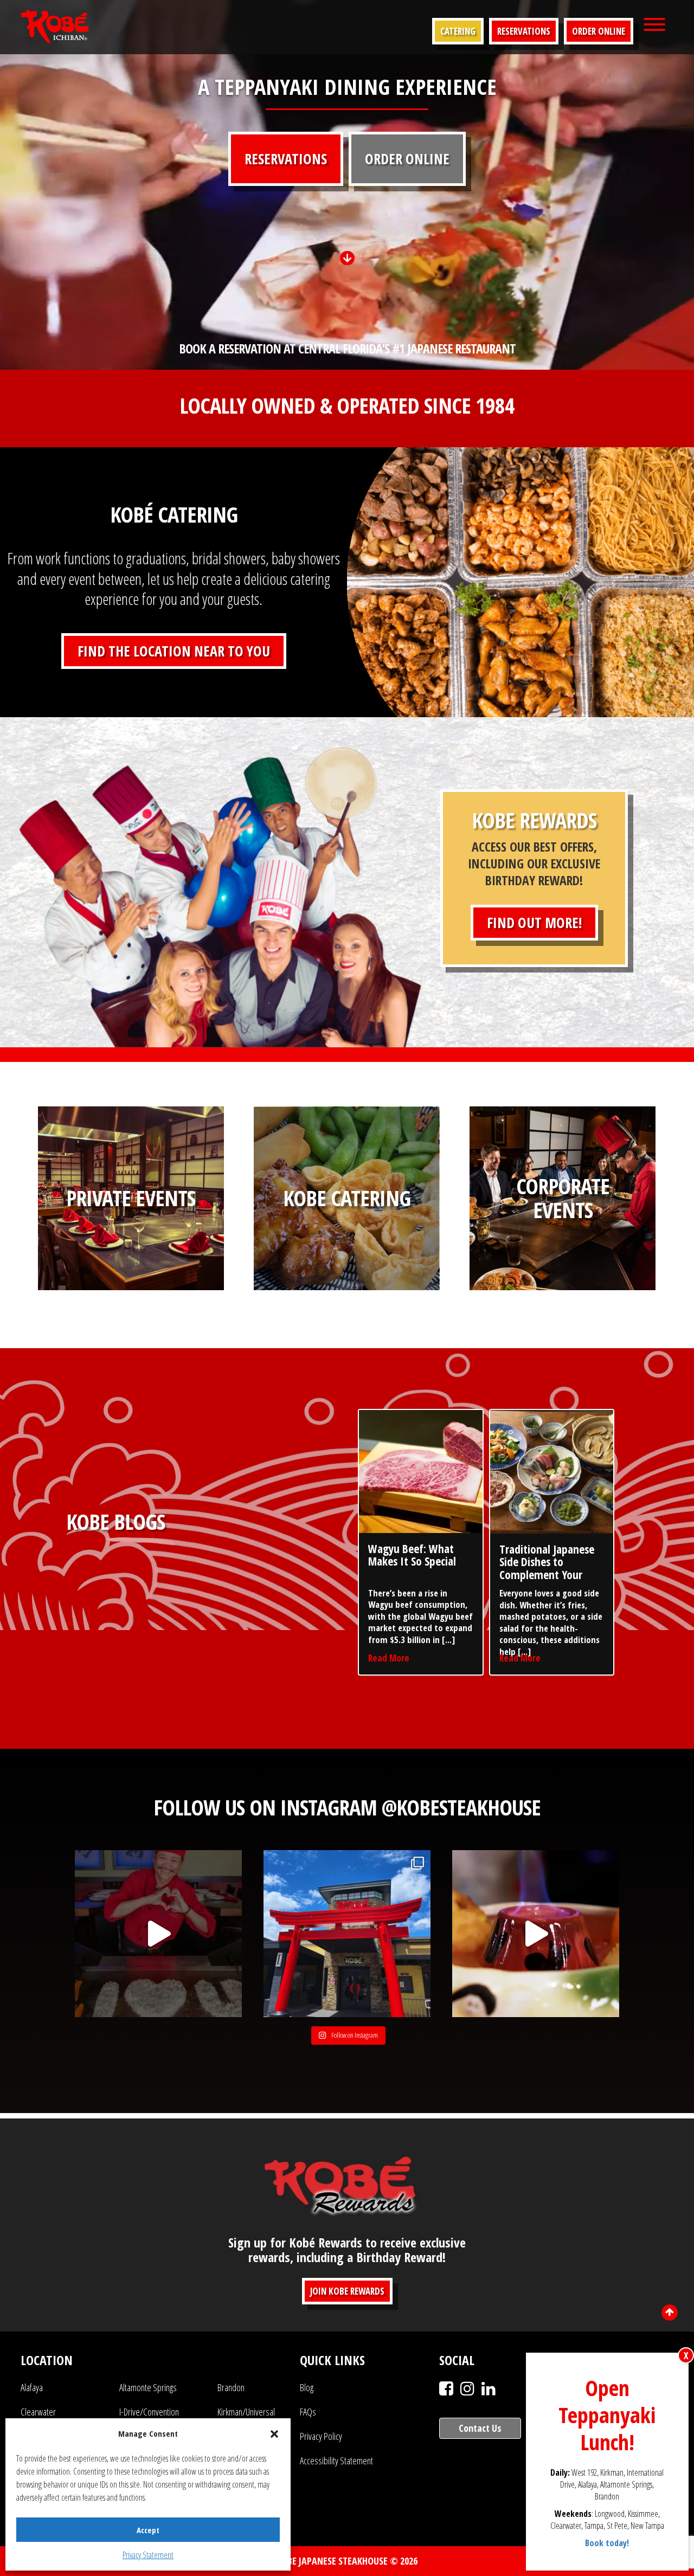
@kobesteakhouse (461, 1807)
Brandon (231, 2387)
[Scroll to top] (670, 2313)
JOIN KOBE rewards (347, 2291)
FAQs (308, 2412)
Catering (458, 31)
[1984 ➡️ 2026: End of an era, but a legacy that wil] (158, 1934)
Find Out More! (534, 923)
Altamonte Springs (148, 2387)
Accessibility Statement (336, 2461)
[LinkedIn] (489, 2388)
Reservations (524, 31)
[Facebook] (446, 2388)
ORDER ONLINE (407, 159)
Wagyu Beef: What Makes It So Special (412, 1555)
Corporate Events (563, 1198)
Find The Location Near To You (174, 651)
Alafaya (32, 2387)
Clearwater (38, 2412)
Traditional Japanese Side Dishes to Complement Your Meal (547, 1568)
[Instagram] (467, 2388)
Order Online (599, 31)
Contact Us (480, 2428)
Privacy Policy (321, 2436)
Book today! (608, 2543)
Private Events (131, 1198)
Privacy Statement (148, 2555)
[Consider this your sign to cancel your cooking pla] (536, 1934)
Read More (389, 1658)
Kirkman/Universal (246, 2412)
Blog (307, 2387)
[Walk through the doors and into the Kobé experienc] (347, 1934)
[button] (274, 2434)
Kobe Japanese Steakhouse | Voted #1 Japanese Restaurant (55, 26)
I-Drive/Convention (149, 2412)
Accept (148, 2530)
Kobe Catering (347, 1198)
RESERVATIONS (286, 159)
